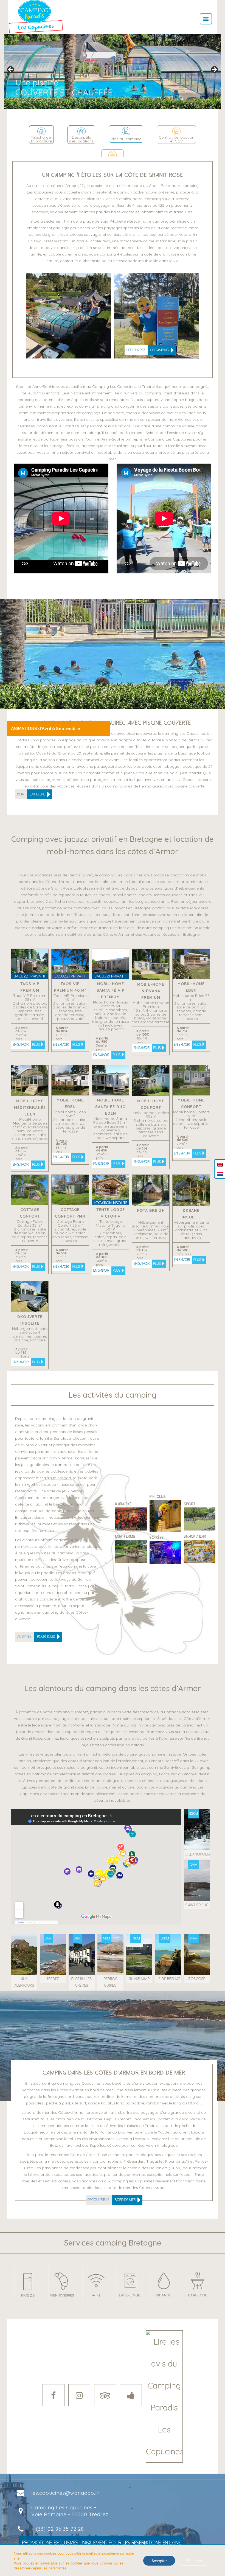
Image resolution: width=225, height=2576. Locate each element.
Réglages (194, 2561)
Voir (31, 794)
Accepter (159, 2561)
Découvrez (148, 350)
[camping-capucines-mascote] (156, 316)
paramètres (57, 2568)
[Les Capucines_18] (69, 316)
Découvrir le (112, 2200)
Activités (36, 1637)
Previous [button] (11, 70)
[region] (113, 71)
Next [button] (214, 70)
